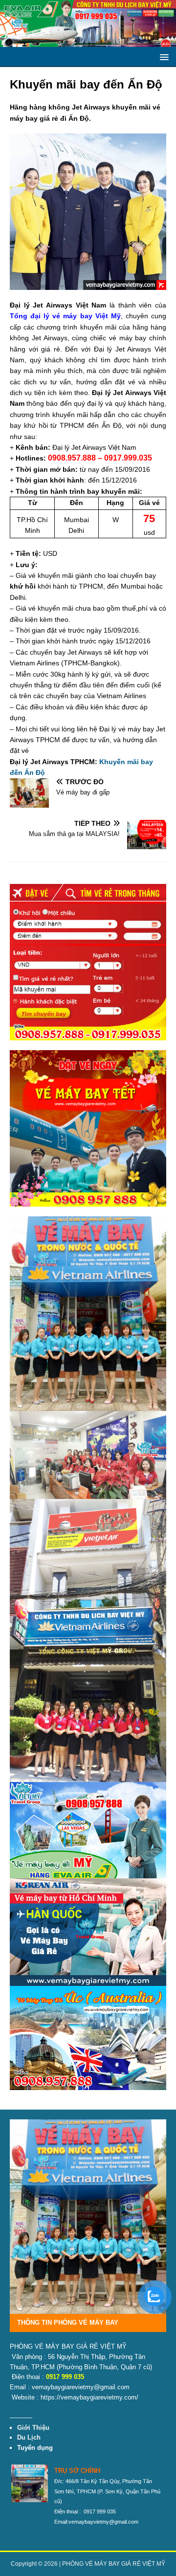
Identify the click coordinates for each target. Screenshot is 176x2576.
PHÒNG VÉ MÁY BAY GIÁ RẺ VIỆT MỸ (114, 2564)
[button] (163, 56)
